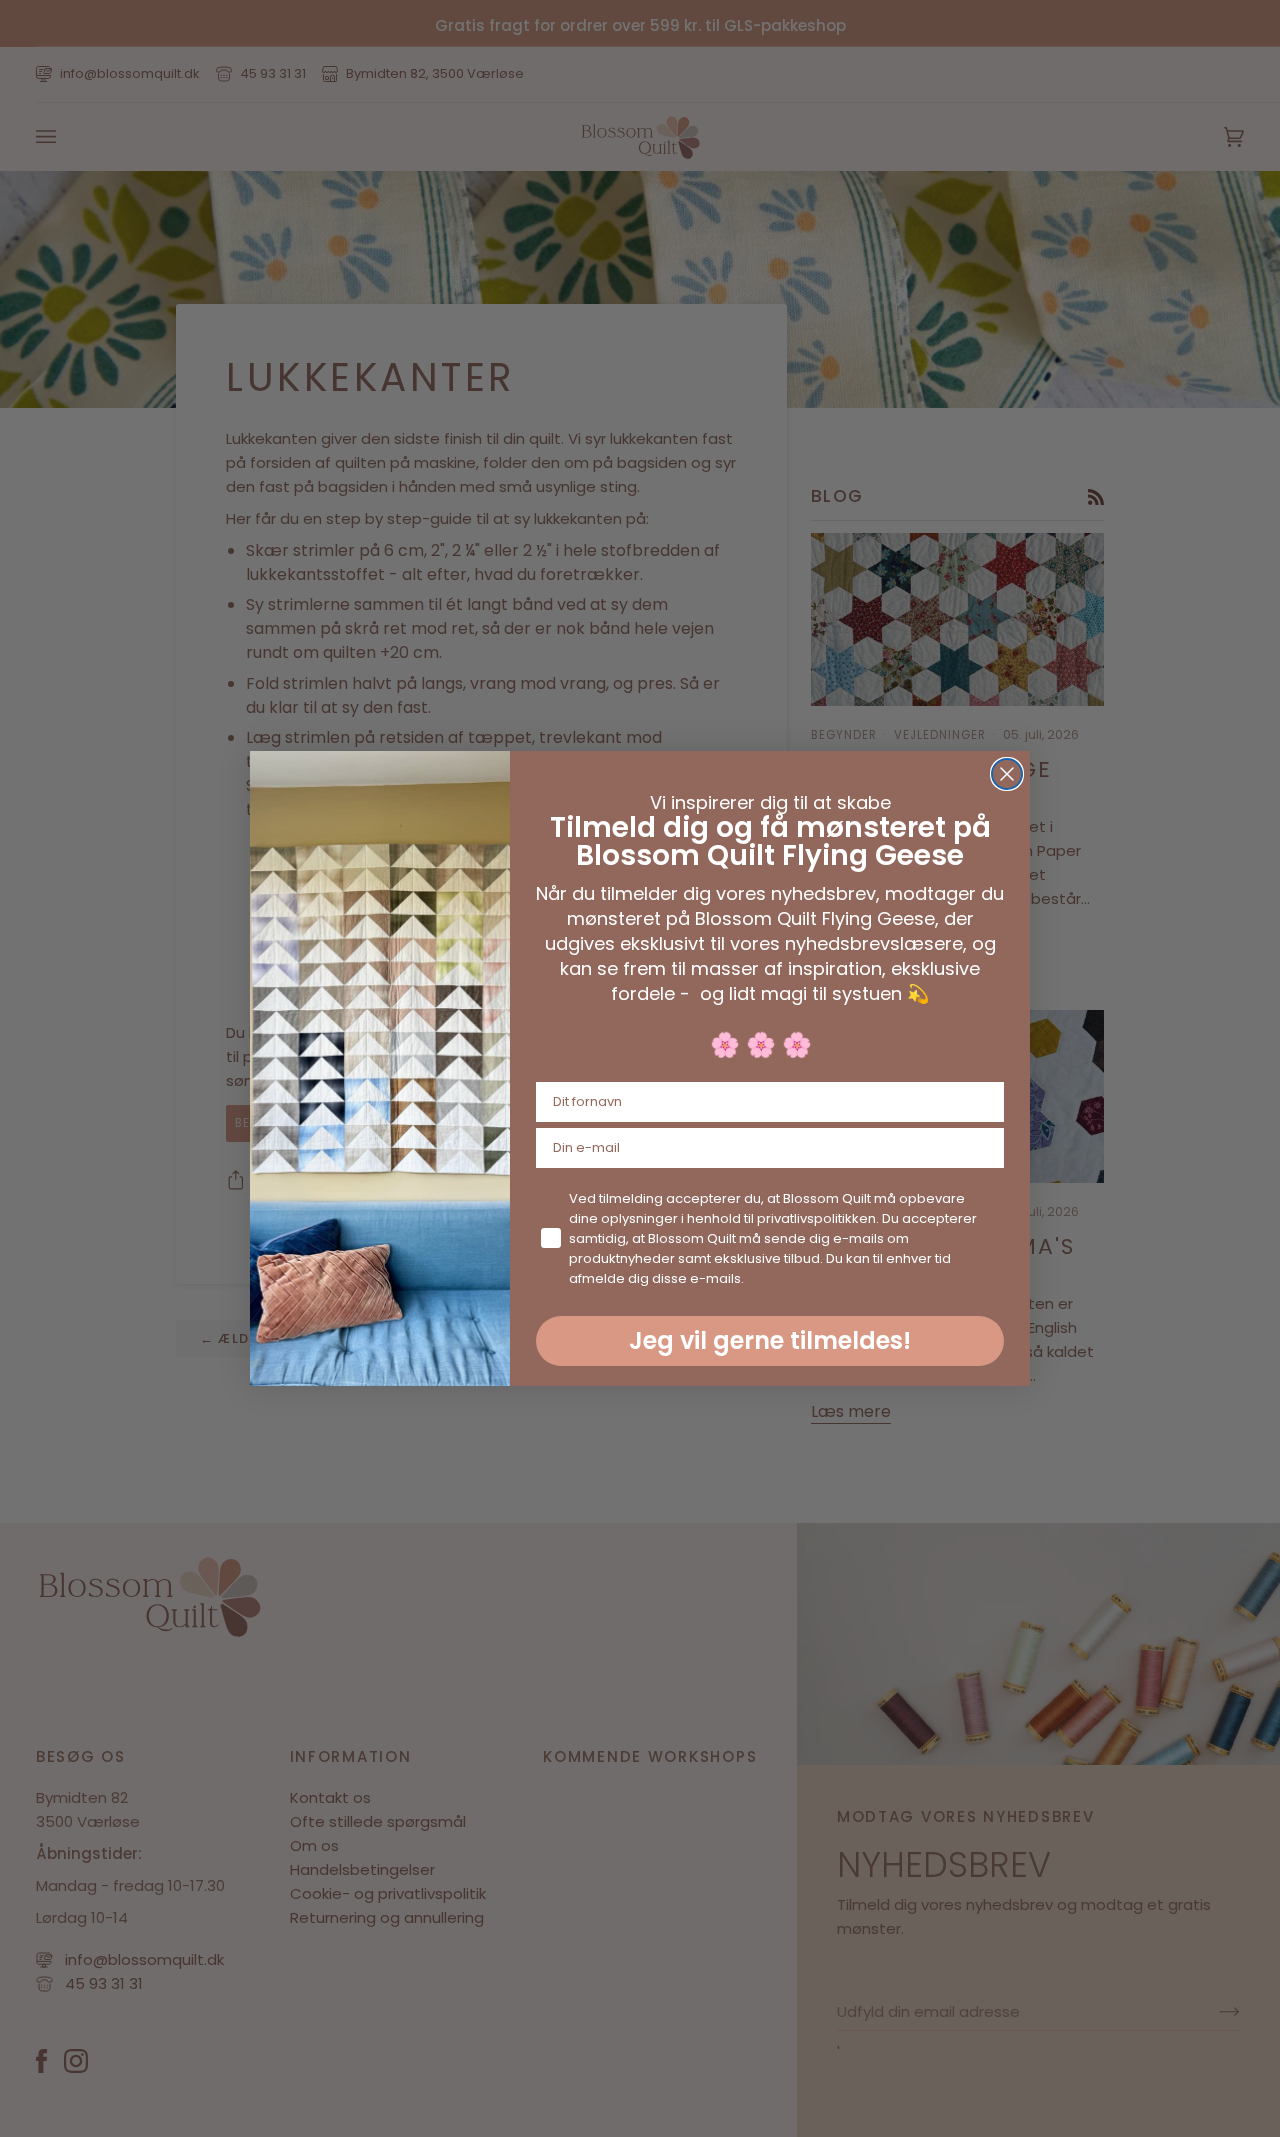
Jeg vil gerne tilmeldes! (770, 1340)
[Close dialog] (1007, 774)
